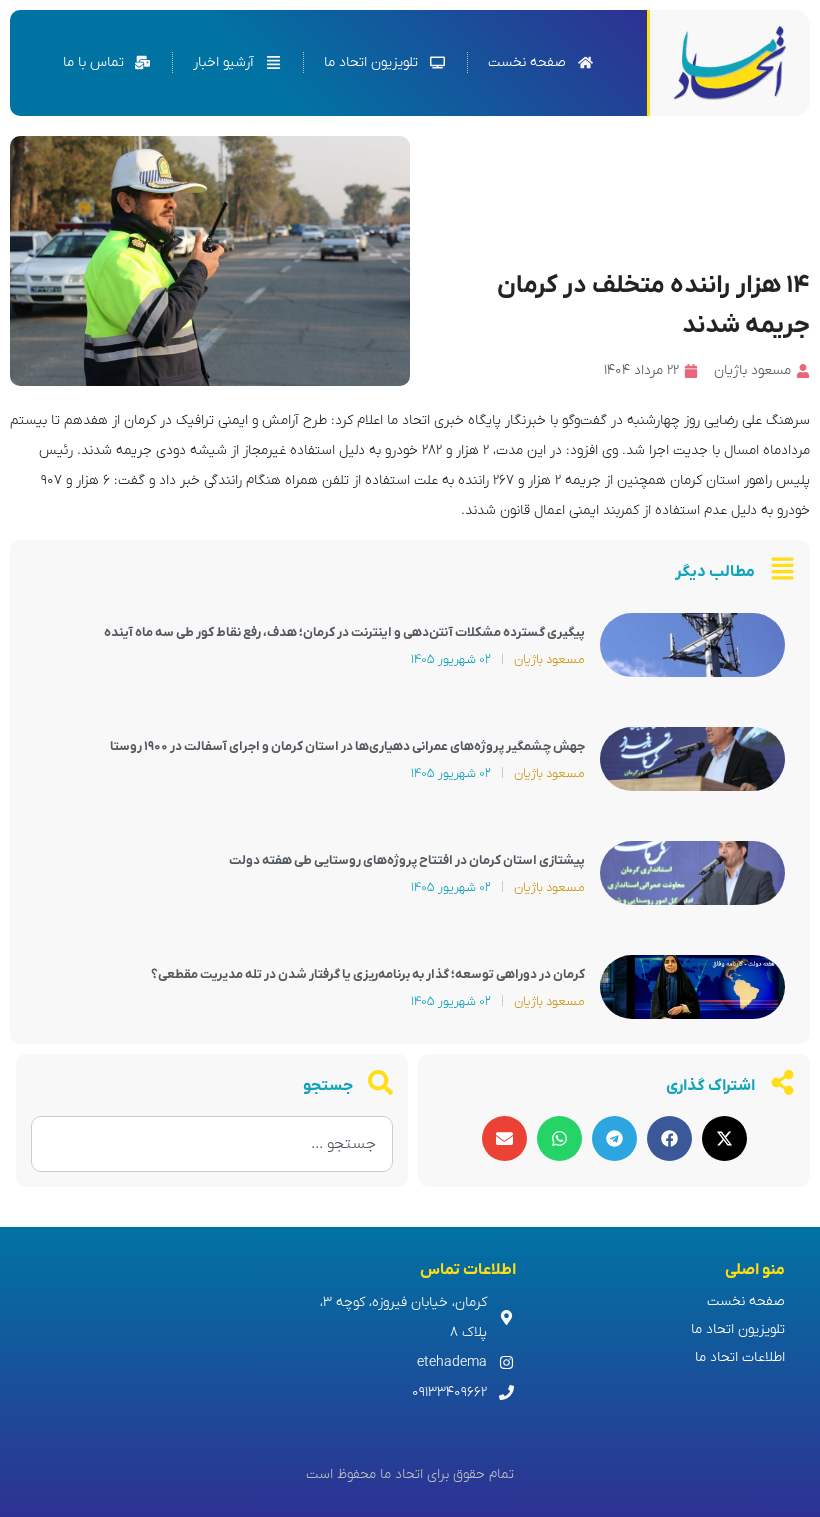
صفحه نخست (746, 1301)
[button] (724, 1138)
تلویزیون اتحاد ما (738, 1329)
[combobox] (212, 1144)
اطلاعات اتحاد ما (740, 1357)
